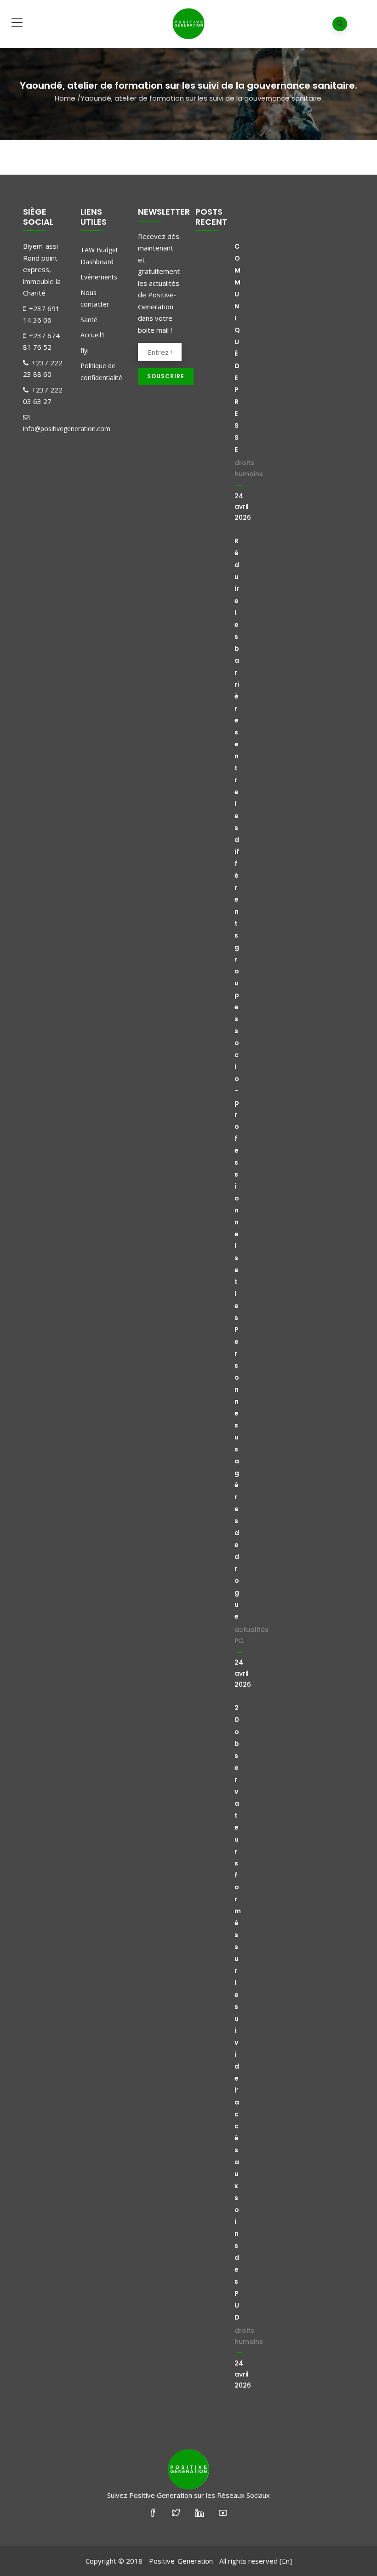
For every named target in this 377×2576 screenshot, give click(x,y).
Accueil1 (93, 335)
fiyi (85, 350)
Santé (89, 320)
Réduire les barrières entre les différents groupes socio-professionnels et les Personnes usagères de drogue (237, 1079)
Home (65, 98)
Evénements (99, 277)
